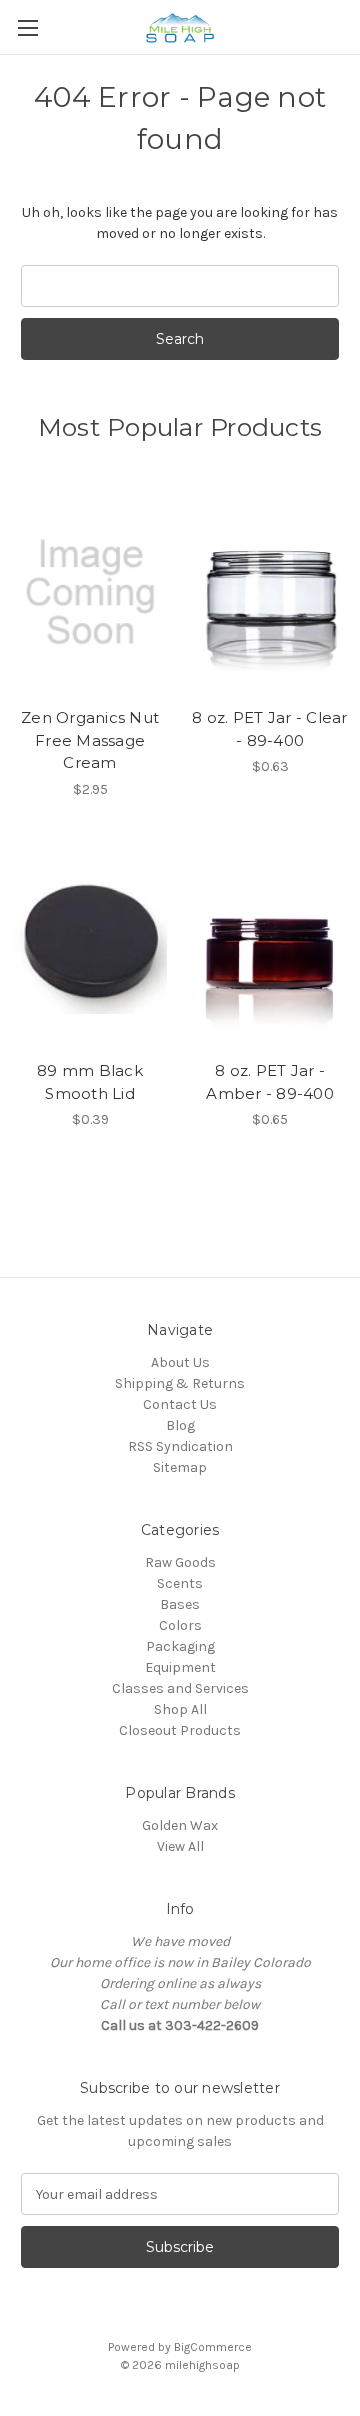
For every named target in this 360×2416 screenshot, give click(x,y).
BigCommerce (213, 2347)
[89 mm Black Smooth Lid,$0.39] (90, 946)
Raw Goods (180, 1562)
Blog (180, 1425)
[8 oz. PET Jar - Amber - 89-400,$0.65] (270, 946)
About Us (180, 1362)
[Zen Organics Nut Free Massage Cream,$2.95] (90, 592)
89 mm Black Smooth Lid (90, 1082)
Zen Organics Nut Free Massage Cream (90, 740)
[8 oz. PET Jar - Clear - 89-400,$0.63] (270, 592)
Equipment (180, 1667)
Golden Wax (180, 1825)
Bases (180, 1604)
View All (180, 1846)
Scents (180, 1583)
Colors (180, 1625)
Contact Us (180, 1404)
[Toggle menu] (27, 27)
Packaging (180, 1646)
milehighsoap (202, 2365)
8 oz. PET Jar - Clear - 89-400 (269, 729)
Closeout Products (180, 1730)
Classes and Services (180, 1688)
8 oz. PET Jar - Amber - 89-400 (270, 1082)
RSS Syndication (180, 1446)
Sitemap (180, 1467)
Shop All (180, 1709)
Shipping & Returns (180, 1383)
